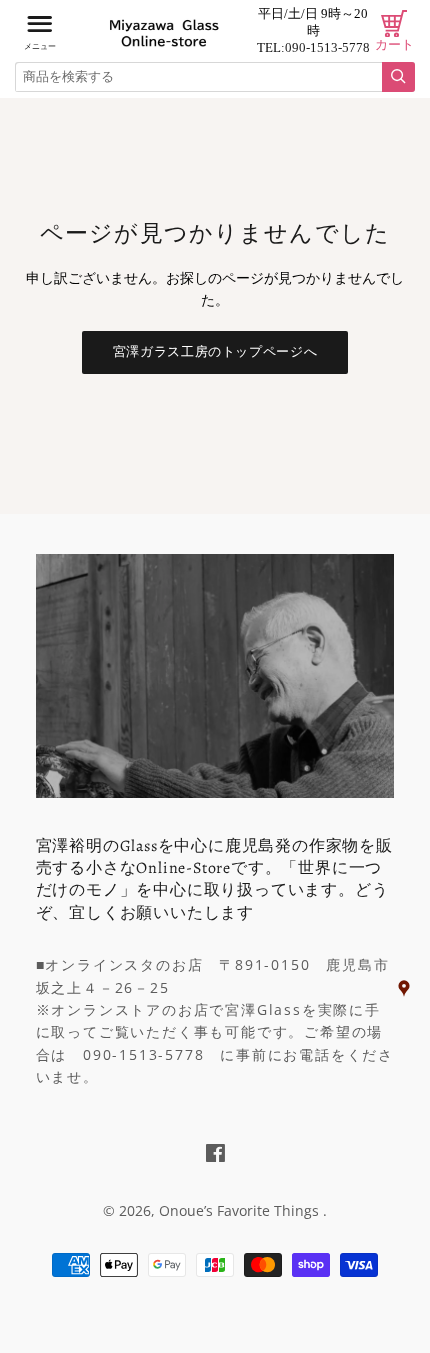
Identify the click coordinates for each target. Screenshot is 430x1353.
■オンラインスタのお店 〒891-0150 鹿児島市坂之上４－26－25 (213, 975)
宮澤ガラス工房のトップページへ (215, 351)
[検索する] (398, 77)
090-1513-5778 (327, 47)
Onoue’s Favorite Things (241, 1210)
